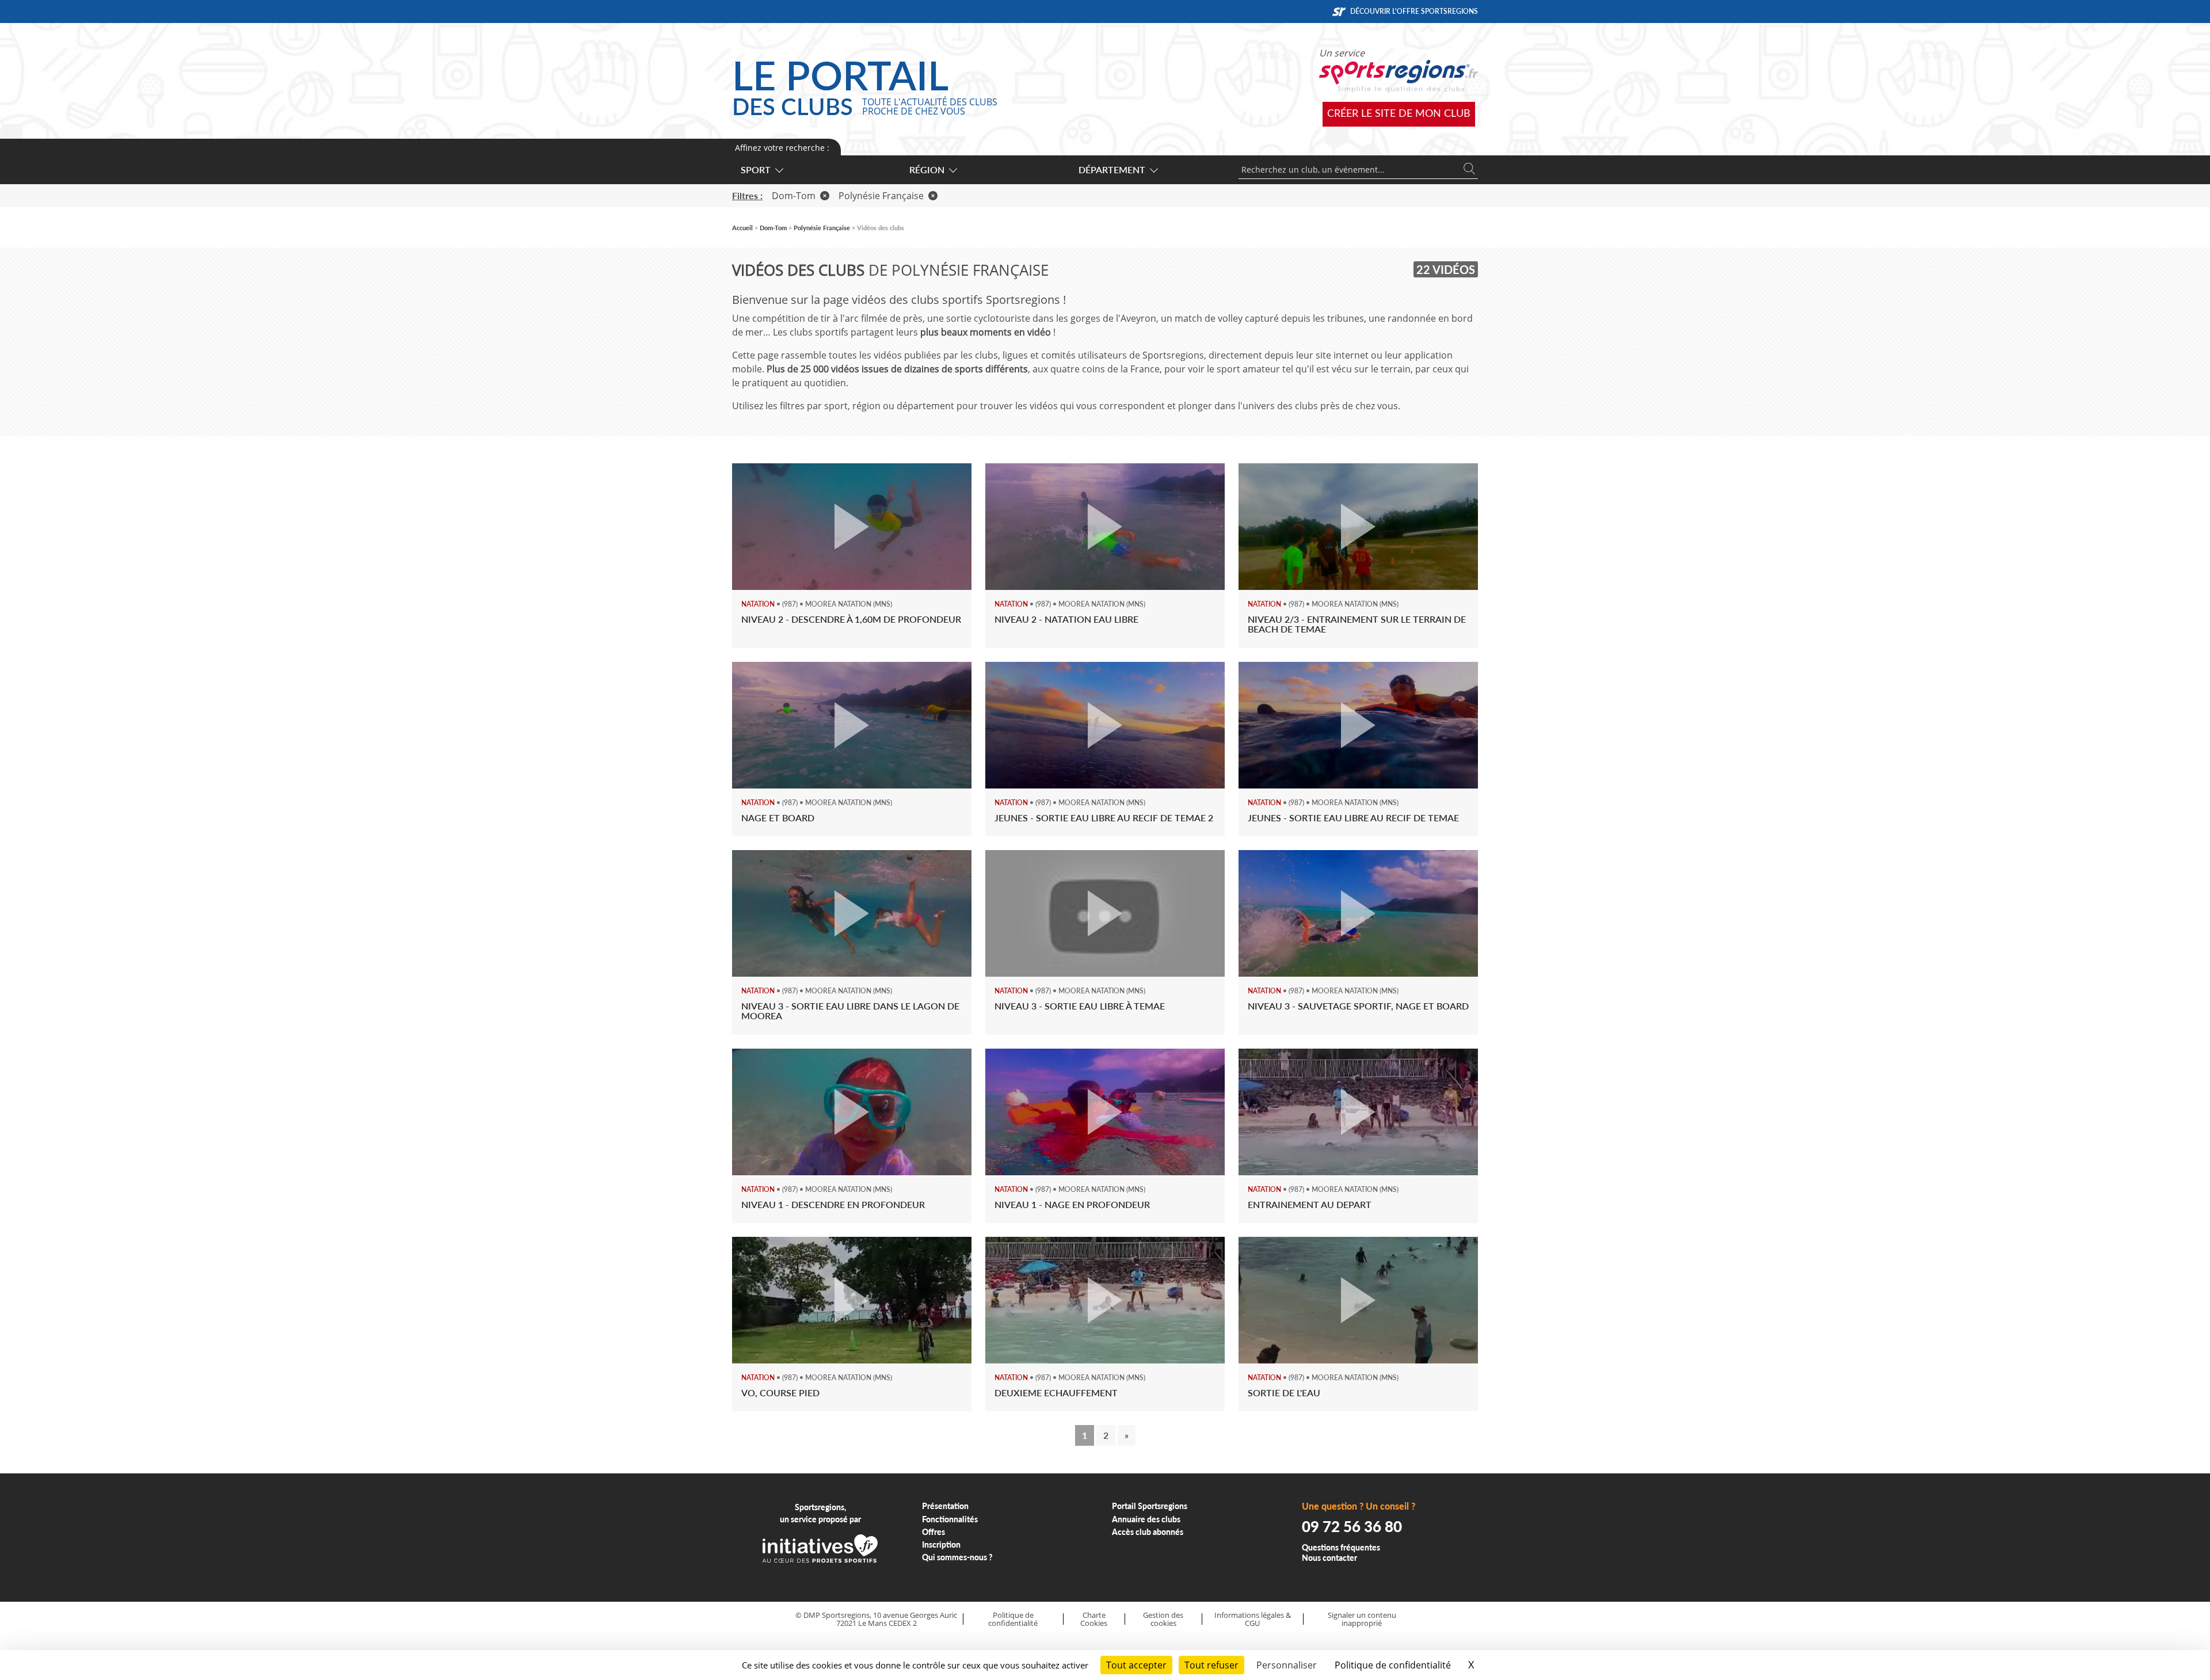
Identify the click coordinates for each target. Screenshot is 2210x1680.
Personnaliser (1287, 1665)
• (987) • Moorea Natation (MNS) (817, 604)
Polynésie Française (881, 196)
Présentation (945, 1506)
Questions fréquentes (1341, 1547)
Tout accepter (1136, 1665)
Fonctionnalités (950, 1519)
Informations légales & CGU (1253, 1619)
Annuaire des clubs (1146, 1519)
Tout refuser (1211, 1665)
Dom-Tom (794, 196)
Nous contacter (1329, 1558)
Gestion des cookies (1163, 1619)
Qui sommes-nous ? (957, 1557)
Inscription (941, 1544)
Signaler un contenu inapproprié (1362, 1619)
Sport (756, 169)
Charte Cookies (1094, 1619)
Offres (933, 1532)
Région (927, 169)
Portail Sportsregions (1150, 1506)
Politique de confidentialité (1013, 1619)
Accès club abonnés (1148, 1532)
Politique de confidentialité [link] (1393, 1665)
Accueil (742, 228)
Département (1112, 169)
